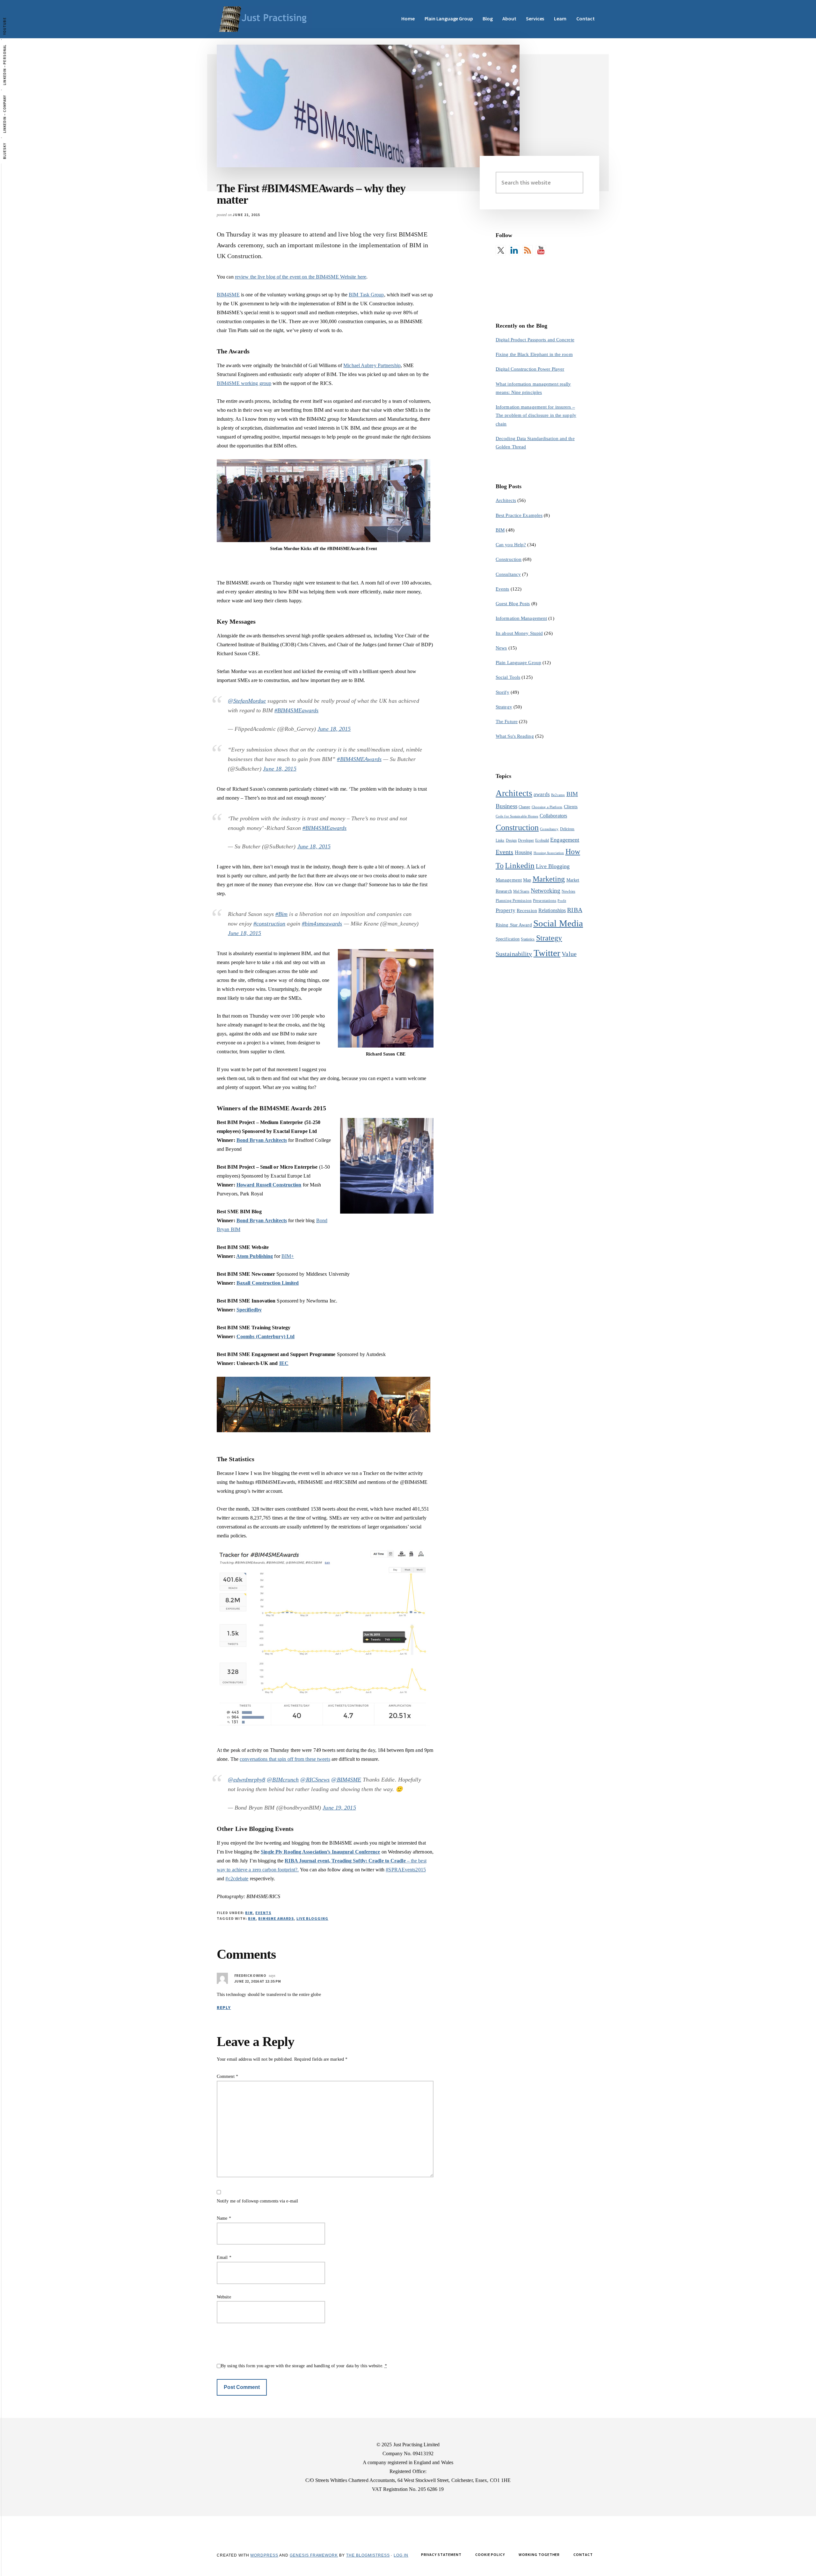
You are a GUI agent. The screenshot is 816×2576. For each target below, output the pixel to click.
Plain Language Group (518, 663)
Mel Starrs (521, 891)
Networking (546, 891)
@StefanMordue (247, 701)
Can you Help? (511, 545)
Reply (224, 2007)
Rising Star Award (514, 925)
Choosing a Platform (547, 807)
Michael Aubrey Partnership (372, 365)
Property (506, 910)
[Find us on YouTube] (541, 250)
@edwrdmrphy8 (247, 1780)
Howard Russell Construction (269, 1185)
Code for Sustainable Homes (517, 816)
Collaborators (553, 816)
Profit (562, 901)
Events (263, 1913)
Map (527, 880)
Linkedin (520, 865)
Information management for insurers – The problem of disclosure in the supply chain (536, 415)
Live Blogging (312, 1918)
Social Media (558, 923)
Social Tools (508, 677)
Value (569, 954)
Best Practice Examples (519, 515)
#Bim (281, 914)
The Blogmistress (368, 2555)
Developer (526, 840)
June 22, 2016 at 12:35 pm (258, 1981)
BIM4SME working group (244, 383)
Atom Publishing (255, 1256)
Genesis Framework (314, 2555)
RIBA (575, 910)
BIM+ (288, 1256)
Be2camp (558, 795)
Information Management (521, 618)
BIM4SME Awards (276, 1918)
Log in (401, 2555)
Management (509, 880)
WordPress (264, 2555)
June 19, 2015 (339, 1808)
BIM (249, 1913)
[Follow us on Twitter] (501, 250)
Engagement (565, 840)
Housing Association (549, 853)
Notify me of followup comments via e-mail (257, 2201)
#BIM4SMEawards (296, 710)
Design (511, 840)
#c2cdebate (237, 1879)
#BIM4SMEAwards (359, 759)
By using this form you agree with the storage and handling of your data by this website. (304, 2366)
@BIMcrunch (283, 1780)
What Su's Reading (515, 736)
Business (506, 806)
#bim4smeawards (322, 924)
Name (224, 2218)
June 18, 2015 (334, 729)
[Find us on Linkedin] (514, 250)
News (501, 648)
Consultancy (508, 574)
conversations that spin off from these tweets (285, 1759)
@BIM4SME (346, 1780)
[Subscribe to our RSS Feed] (528, 250)
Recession (527, 910)
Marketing (549, 879)
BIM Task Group (366, 295)
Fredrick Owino (250, 1975)
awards (542, 794)
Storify (503, 692)
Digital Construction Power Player (530, 369)
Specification (508, 939)
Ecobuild (542, 840)
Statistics (528, 939)
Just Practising (265, 19)
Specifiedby (249, 1310)
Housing (524, 852)
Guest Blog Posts (513, 604)
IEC (284, 1363)
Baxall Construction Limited (268, 1283)
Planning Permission (514, 900)
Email (224, 2257)
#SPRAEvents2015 (406, 1870)
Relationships (552, 910)
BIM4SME (228, 295)
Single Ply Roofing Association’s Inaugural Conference (320, 1852)
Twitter (547, 953)
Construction (509, 559)
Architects (506, 500)
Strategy (504, 707)
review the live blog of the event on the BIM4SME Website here (301, 277)
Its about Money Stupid (519, 633)
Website (224, 2297)
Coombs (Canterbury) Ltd (266, 1336)
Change (525, 807)
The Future (507, 722)
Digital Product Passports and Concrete (535, 340)
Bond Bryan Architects (262, 1140)
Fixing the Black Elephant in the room (534, 354)
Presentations (545, 900)
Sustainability (514, 954)
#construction (269, 924)
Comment (227, 2076)
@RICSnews (315, 1780)
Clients (571, 806)
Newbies (568, 891)
